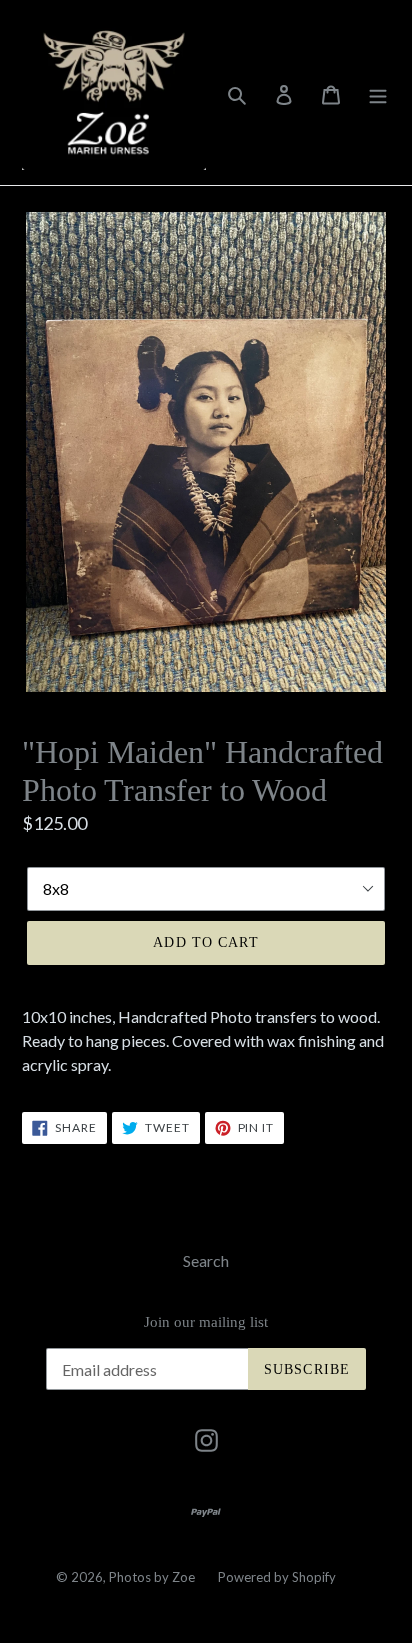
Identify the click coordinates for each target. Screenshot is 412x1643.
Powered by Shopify (277, 1577)
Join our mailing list (206, 1322)
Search (206, 1260)
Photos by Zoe (152, 1577)
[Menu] (378, 93)
